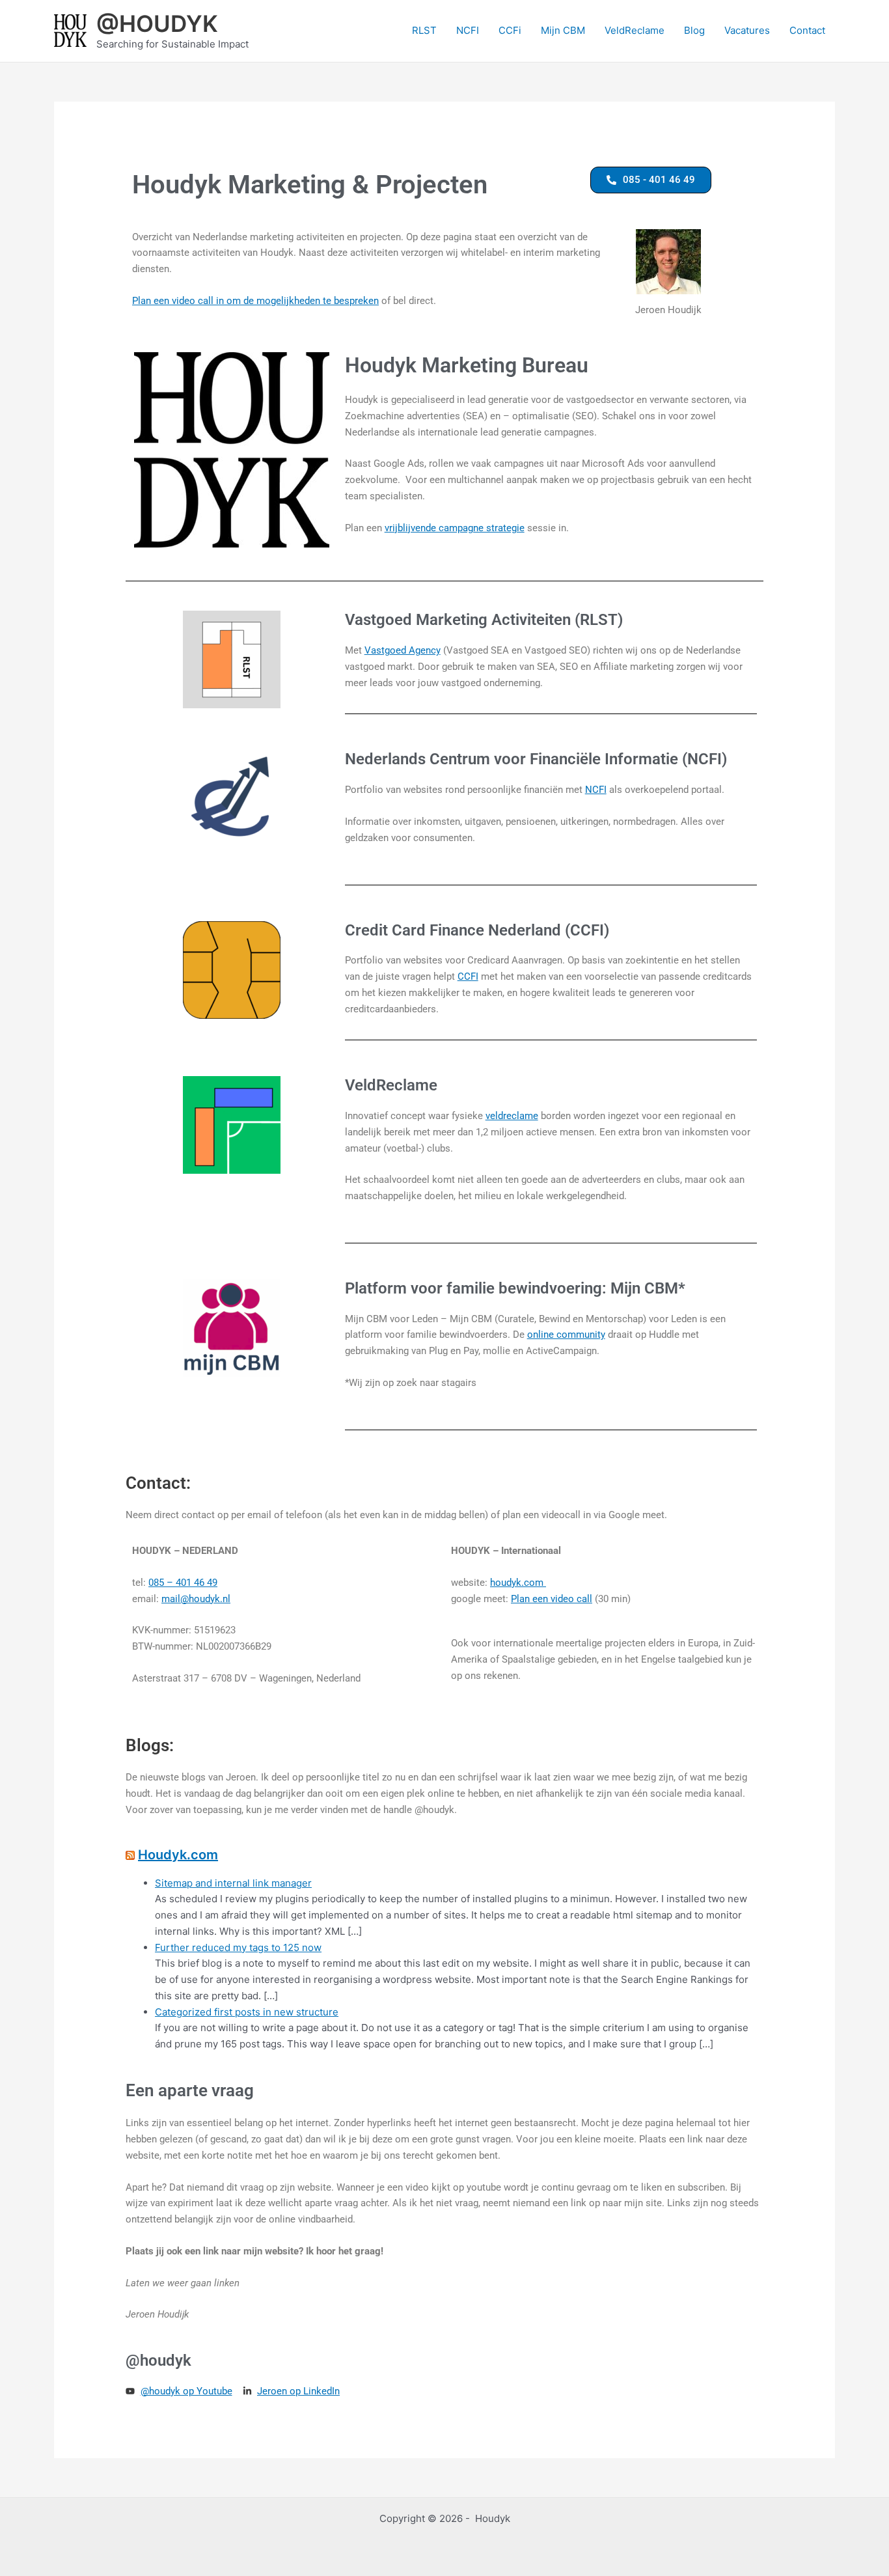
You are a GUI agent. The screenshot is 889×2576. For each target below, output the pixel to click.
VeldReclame (635, 30)
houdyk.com (518, 1583)
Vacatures (747, 30)
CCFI (468, 976)
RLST (424, 30)
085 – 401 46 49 (183, 1583)
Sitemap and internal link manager (233, 1883)
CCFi (510, 30)
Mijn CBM (563, 30)
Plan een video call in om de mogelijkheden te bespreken (255, 301)
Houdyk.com (178, 1855)
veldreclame (512, 1116)
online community (566, 1335)
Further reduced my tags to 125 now (238, 1947)
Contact (807, 30)
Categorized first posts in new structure (247, 2012)
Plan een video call (552, 1599)
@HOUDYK (157, 23)
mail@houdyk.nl (196, 1599)
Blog (694, 30)
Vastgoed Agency (403, 650)
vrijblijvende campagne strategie (455, 528)
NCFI (468, 30)
